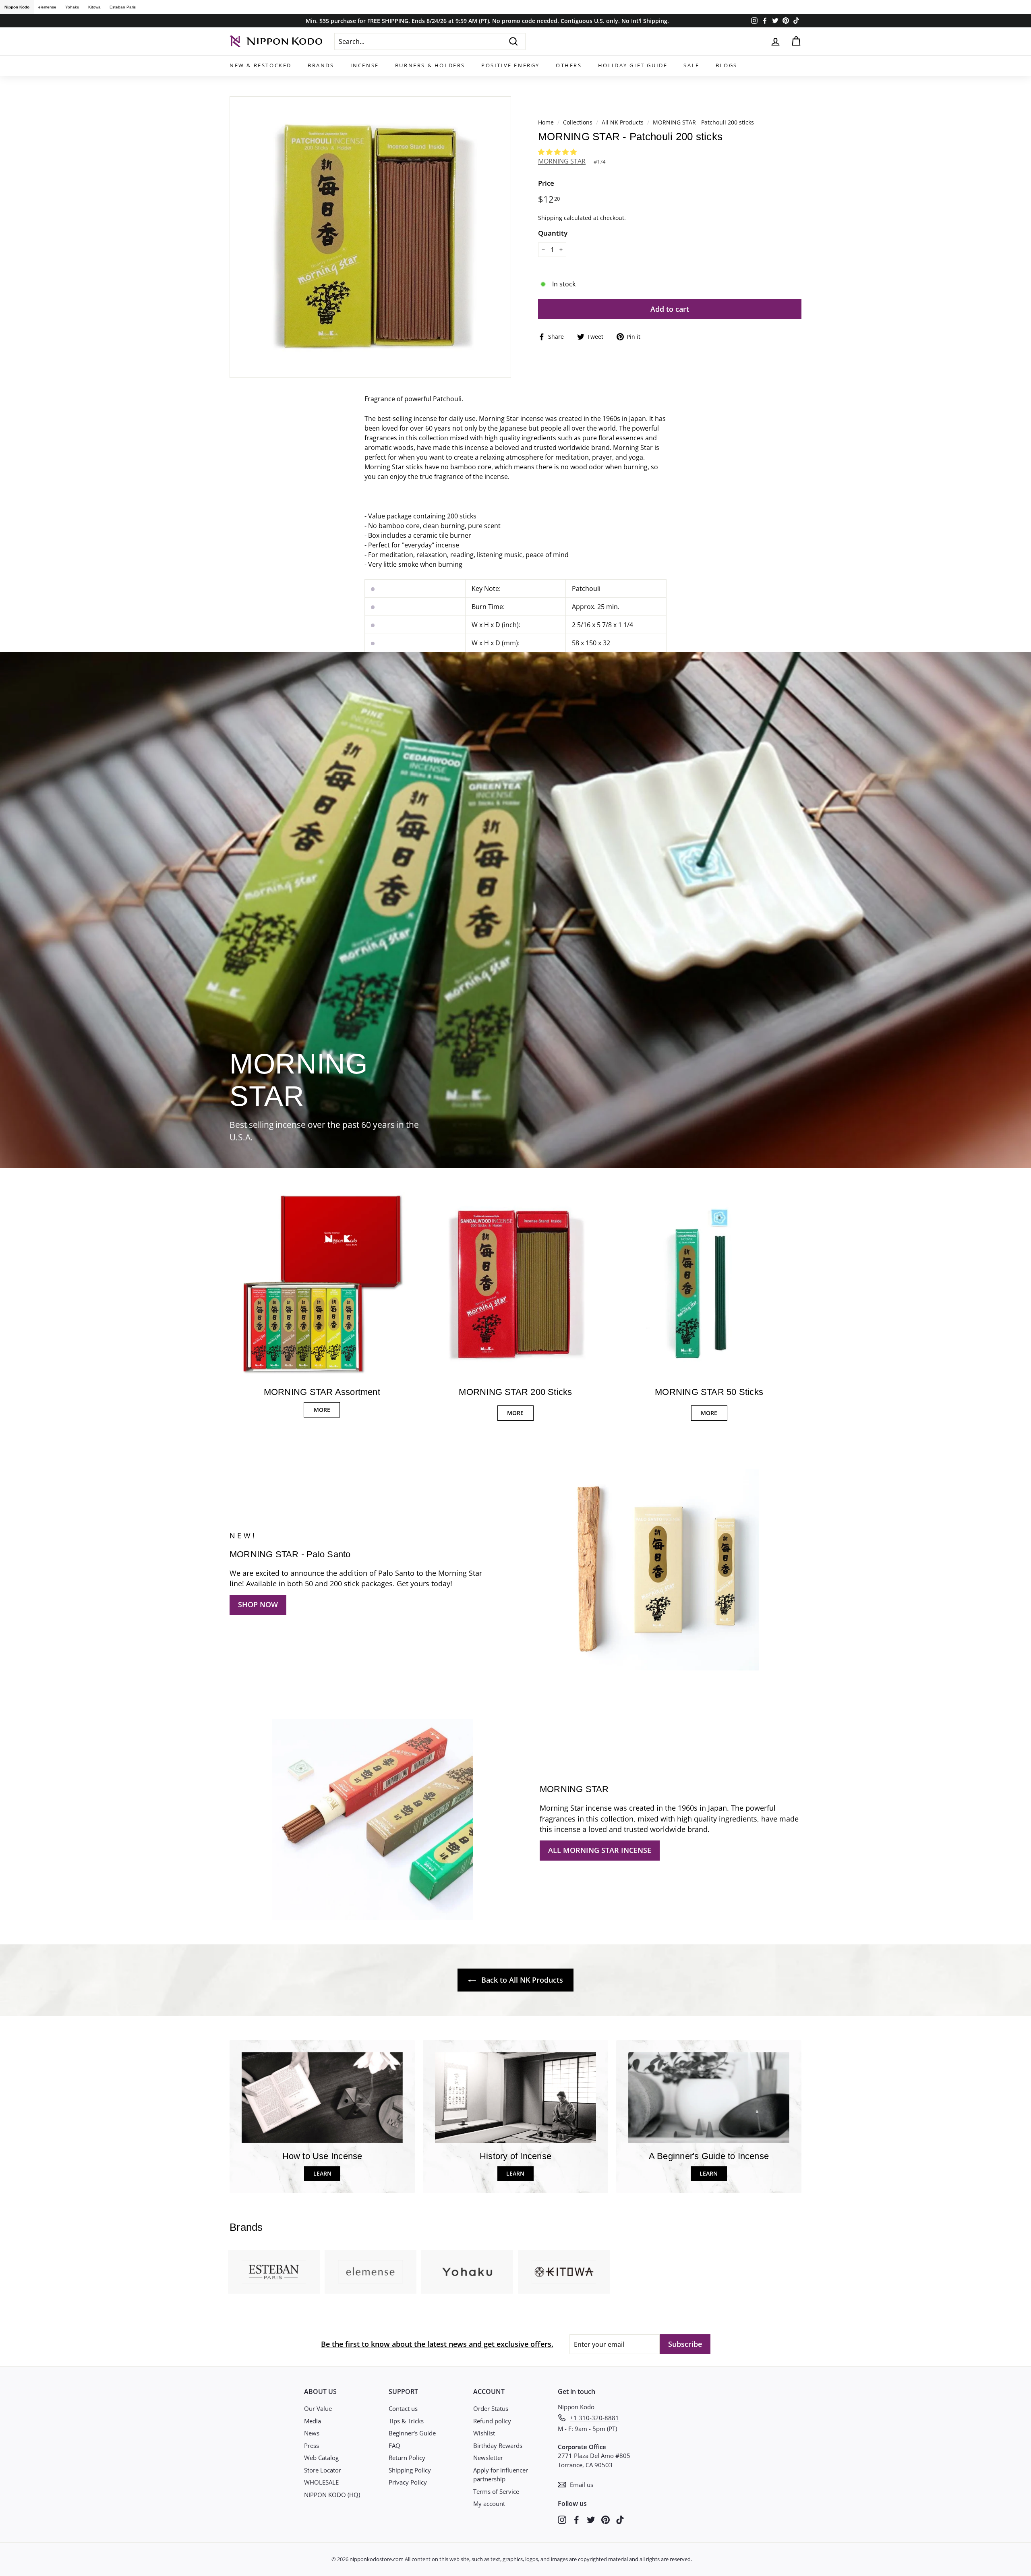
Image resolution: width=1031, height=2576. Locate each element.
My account (489, 2503)
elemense (47, 7)
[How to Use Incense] (322, 2098)
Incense (365, 65)
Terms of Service (496, 2491)
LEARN (322, 2173)
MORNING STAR (562, 161)
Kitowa (94, 7)
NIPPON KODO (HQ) (332, 2495)
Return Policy (407, 2458)
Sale (691, 65)
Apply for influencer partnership (501, 2475)
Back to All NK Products (521, 1980)
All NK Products (623, 122)
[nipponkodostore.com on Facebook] (577, 2519)
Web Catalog (321, 2458)
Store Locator (323, 2470)
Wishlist (484, 2433)
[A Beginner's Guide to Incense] (709, 2098)
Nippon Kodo (17, 7)
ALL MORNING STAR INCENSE (600, 1850)
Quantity (553, 233)
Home (546, 122)
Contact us (403, 2408)
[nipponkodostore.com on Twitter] (591, 2519)
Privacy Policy (408, 2482)
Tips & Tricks (406, 2421)
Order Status (491, 2408)
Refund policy (492, 2421)
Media (313, 2421)
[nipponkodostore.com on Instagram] (562, 2519)
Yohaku (72, 7)
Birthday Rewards (498, 2445)
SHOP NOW (258, 1604)
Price (546, 183)
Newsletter (488, 2458)
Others (569, 65)
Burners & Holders (430, 65)
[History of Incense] (515, 2098)
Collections (579, 122)
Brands (321, 65)
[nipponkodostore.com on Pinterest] (606, 2519)
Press (312, 2445)
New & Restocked (261, 65)
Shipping (550, 218)
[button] (558, 152)
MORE (322, 1410)
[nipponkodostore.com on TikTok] (620, 2519)
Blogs (727, 65)
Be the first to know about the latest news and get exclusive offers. (437, 2344)
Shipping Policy (410, 2470)
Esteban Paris (123, 7)
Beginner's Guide (412, 2433)
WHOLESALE (321, 2482)
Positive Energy (510, 65)
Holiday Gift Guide (633, 65)
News (312, 2433)
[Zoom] (370, 237)
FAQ (394, 2445)
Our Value (318, 2408)
